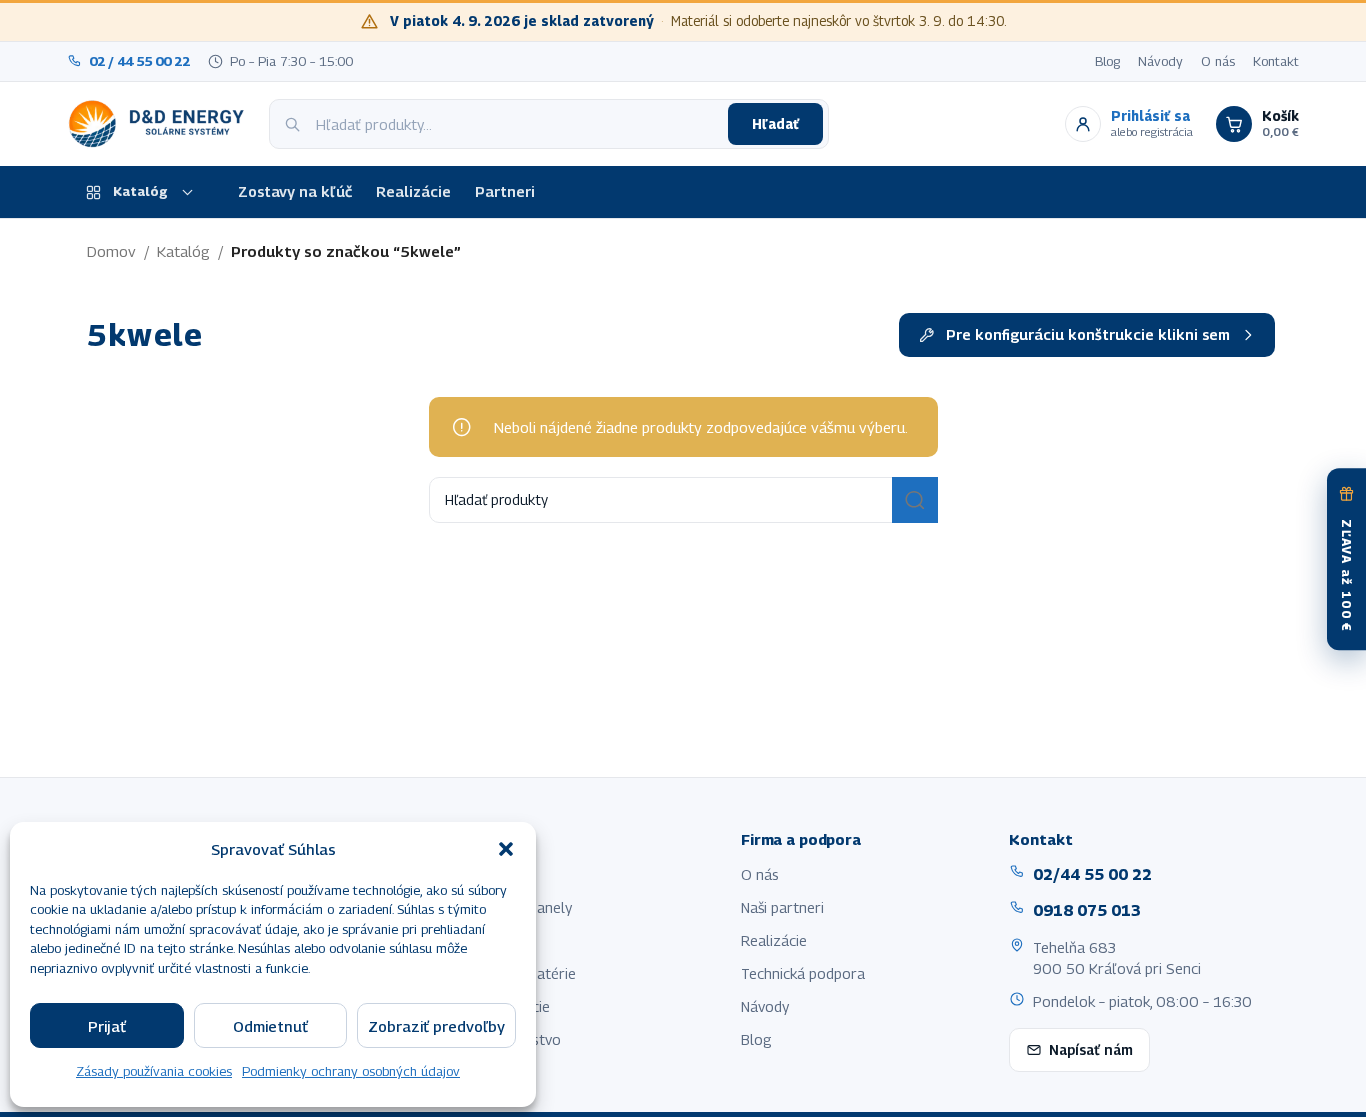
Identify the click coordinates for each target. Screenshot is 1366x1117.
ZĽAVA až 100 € (1346, 576)
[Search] (915, 500)
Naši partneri (782, 907)
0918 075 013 (1087, 910)
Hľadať (775, 124)
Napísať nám (1091, 1049)
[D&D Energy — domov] (159, 124)
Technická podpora (803, 973)
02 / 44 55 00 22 (139, 61)
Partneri (505, 191)
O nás (1218, 61)
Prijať (107, 1026)
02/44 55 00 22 (1092, 874)
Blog (1107, 61)
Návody (1160, 61)
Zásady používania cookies (154, 1071)
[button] (506, 849)
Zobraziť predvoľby (436, 1026)
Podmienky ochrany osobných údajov (351, 1071)
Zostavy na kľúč (295, 191)
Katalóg (140, 191)
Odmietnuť (270, 1026)
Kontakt (1276, 61)
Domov (111, 251)
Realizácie (413, 191)
